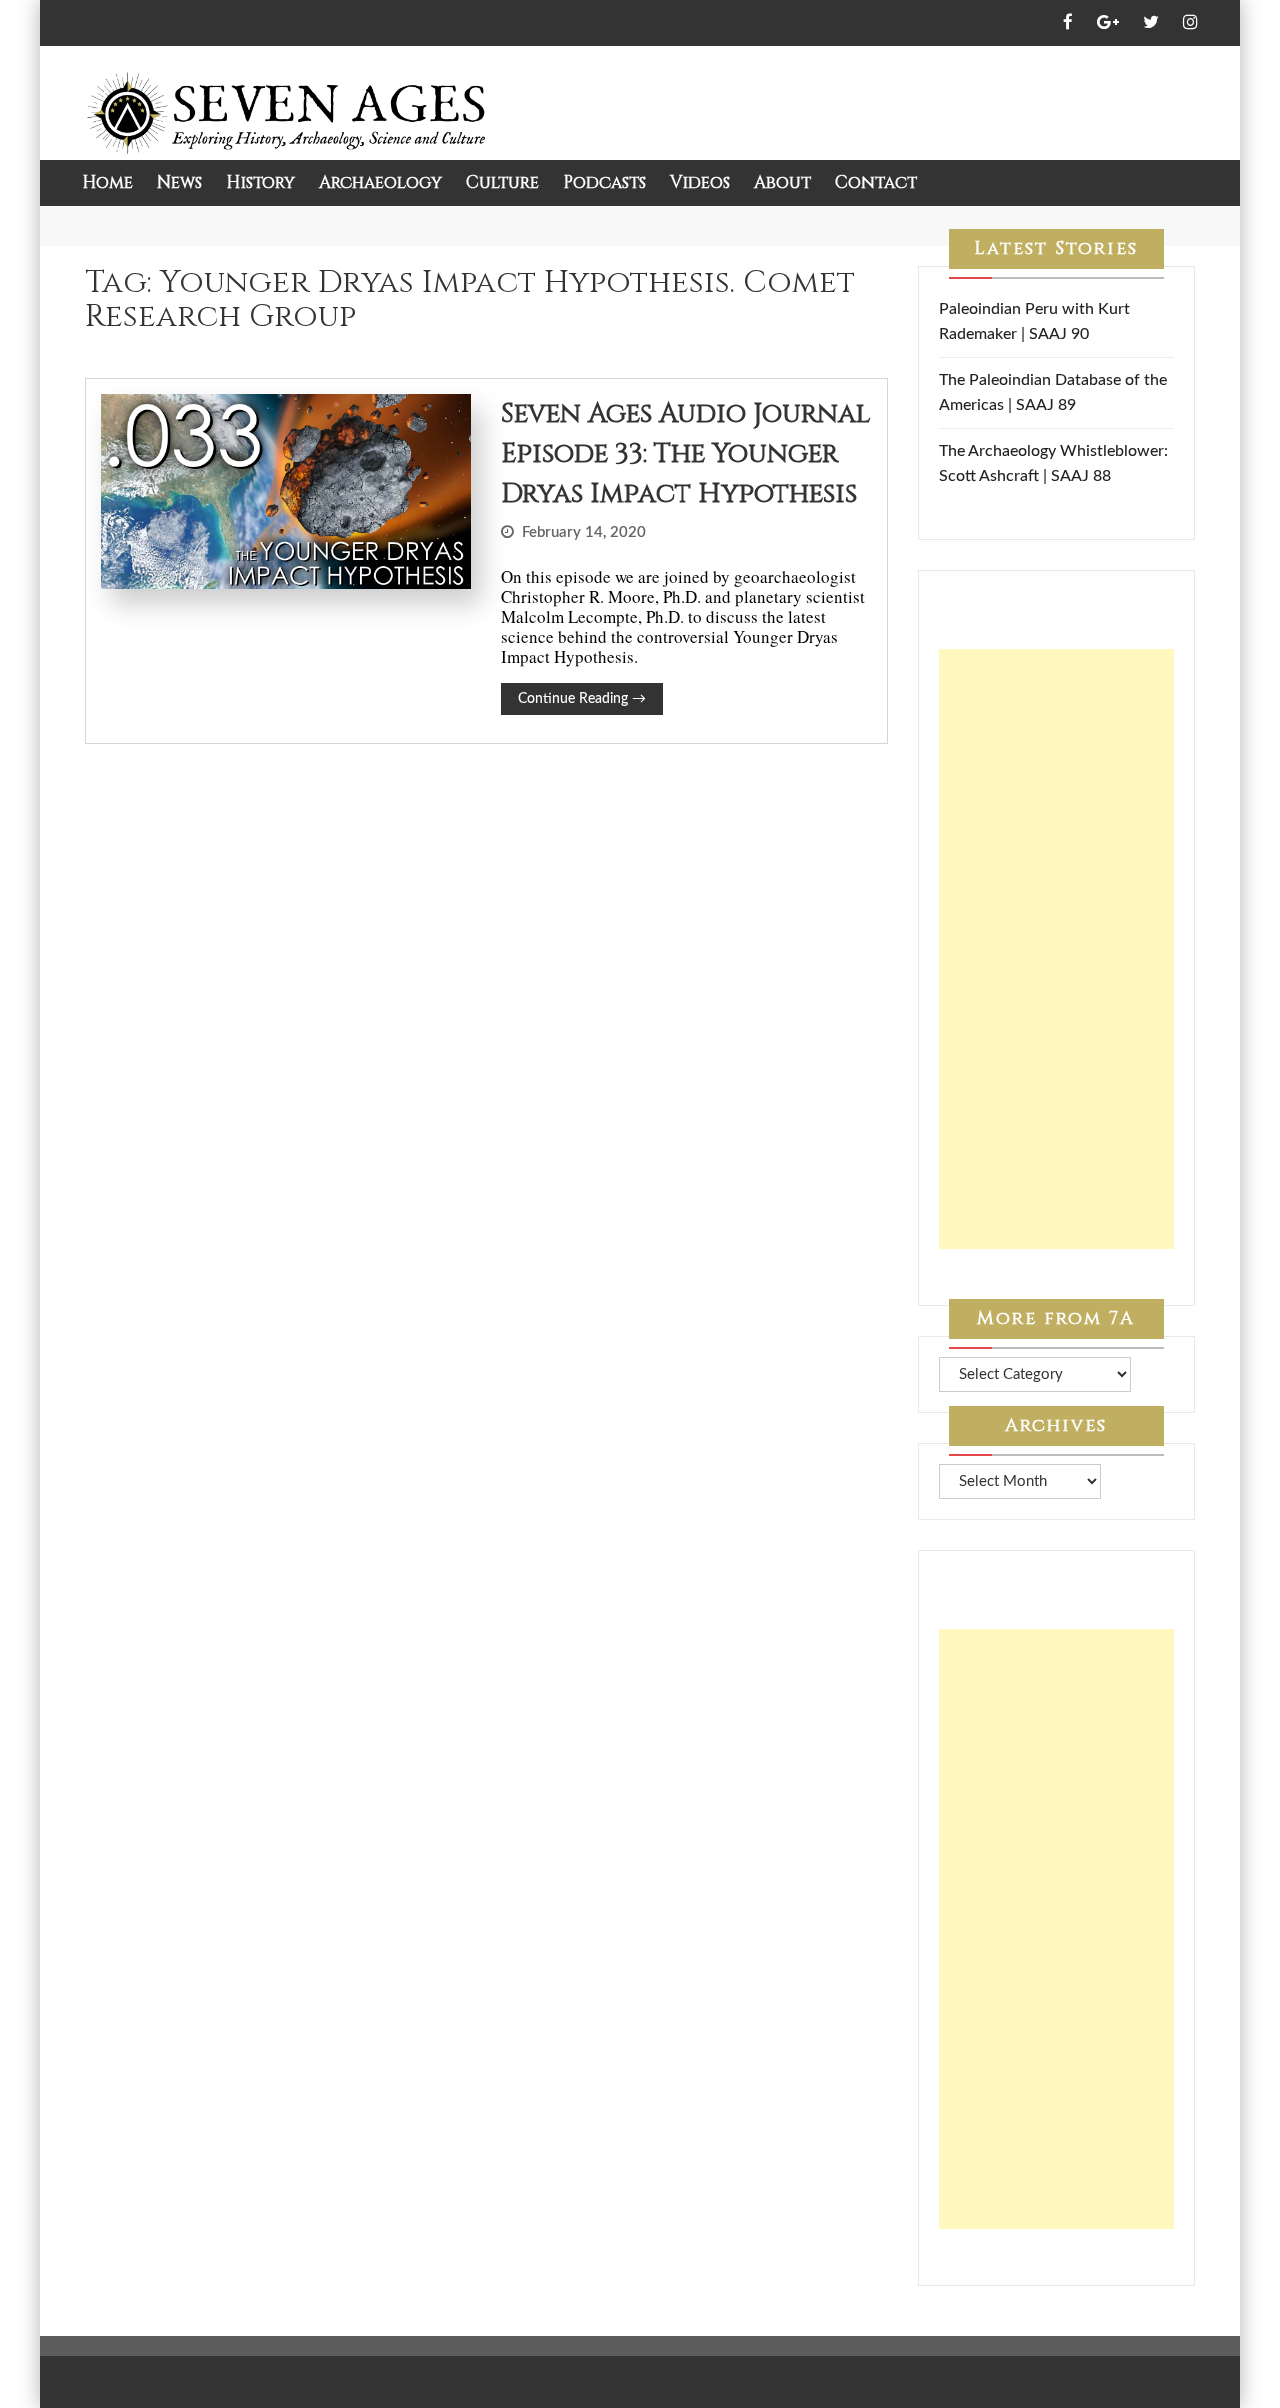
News (179, 182)
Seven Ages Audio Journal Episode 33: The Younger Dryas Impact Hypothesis (685, 454)
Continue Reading (582, 699)
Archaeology (380, 182)
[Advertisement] (1057, 949)
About (782, 182)
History (260, 182)
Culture (502, 182)
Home (107, 182)
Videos (700, 182)
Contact (876, 182)
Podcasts (604, 182)
